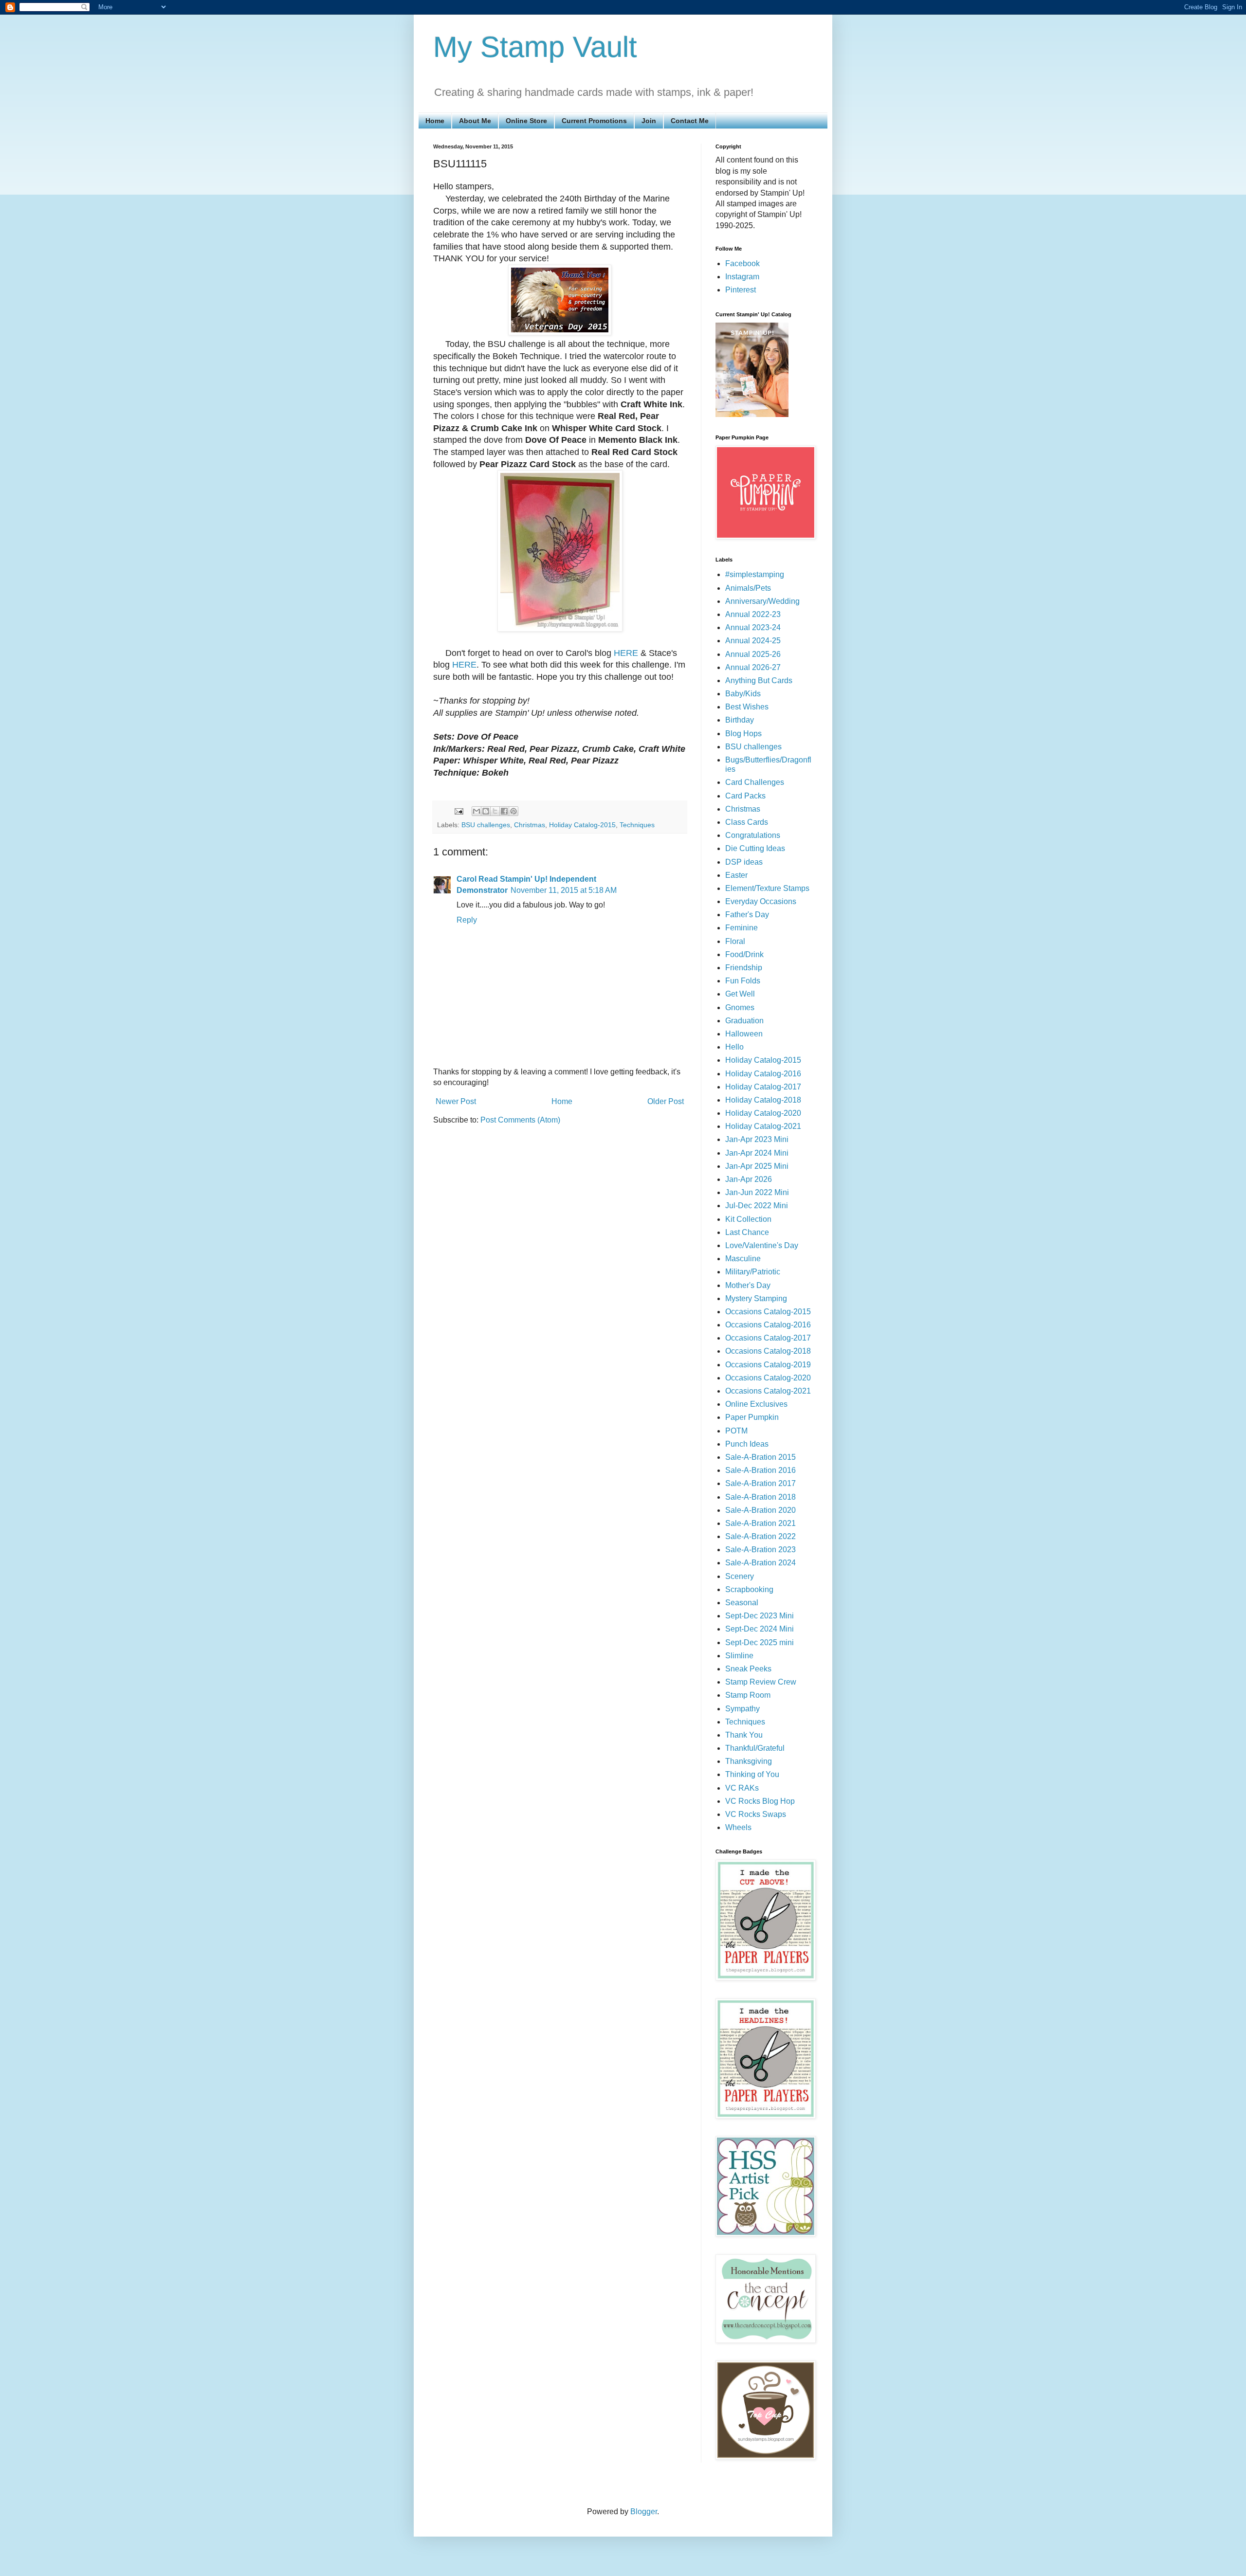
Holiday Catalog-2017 (763, 1087)
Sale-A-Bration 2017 (760, 1483)
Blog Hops (743, 734)
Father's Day (747, 915)
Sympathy (742, 1709)
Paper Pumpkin (752, 1417)
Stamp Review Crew (761, 1682)
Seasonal (742, 1603)
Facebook (742, 263)
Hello (734, 1047)
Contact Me (690, 121)
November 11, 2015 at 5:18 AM (564, 890)
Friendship (744, 968)
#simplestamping (755, 574)
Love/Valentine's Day (762, 1245)
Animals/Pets (748, 588)
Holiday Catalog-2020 (763, 1113)
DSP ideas (744, 862)
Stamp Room (748, 1695)
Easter (736, 875)
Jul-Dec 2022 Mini (757, 1206)
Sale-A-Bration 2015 (760, 1457)
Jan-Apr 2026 (749, 1179)
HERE (626, 653)
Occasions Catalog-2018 (768, 1351)
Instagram (742, 277)
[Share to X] (495, 811)
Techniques (637, 825)
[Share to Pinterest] (513, 811)
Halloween (744, 1034)
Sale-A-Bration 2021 (760, 1523)
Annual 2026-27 (753, 667)
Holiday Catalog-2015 (582, 825)
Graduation (744, 1021)
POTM (736, 1431)
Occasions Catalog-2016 (768, 1325)
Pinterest (741, 290)
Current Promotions (594, 121)
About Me (475, 121)
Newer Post (456, 1101)
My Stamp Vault (535, 47)
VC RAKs (742, 1788)
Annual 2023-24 (753, 627)
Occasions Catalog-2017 (768, 1338)
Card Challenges (755, 782)
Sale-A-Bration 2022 (760, 1536)
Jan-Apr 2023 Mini (757, 1139)
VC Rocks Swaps (756, 1814)
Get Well (740, 994)
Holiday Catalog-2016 (763, 1074)
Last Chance (747, 1232)
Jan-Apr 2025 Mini (757, 1166)
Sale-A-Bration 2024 (760, 1563)
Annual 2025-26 (753, 654)
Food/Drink (744, 954)
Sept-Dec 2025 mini (760, 1642)
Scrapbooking (749, 1589)
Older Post (666, 1101)
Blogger (644, 2512)
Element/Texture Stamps (767, 888)
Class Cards (747, 822)
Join (649, 121)
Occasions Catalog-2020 (768, 1378)
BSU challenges (486, 825)
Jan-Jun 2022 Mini (757, 1192)
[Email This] (476, 811)
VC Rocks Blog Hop (760, 1801)
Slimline (739, 1656)
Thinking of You (752, 1774)
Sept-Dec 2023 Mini (760, 1616)
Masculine (743, 1259)
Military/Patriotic (753, 1272)
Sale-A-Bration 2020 (760, 1510)
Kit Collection (748, 1219)
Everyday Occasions (761, 901)
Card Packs (745, 796)
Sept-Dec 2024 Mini (760, 1629)
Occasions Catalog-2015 (768, 1312)
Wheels (738, 1827)
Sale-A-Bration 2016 (760, 1470)
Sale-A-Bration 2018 (760, 1497)
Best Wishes (747, 707)
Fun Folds (743, 981)
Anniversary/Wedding (762, 601)
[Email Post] (458, 811)
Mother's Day (748, 1285)
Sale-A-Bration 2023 (760, 1550)
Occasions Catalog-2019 (768, 1365)
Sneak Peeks (748, 1669)
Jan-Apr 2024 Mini (757, 1153)
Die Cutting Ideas (755, 848)
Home (435, 121)
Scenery (740, 1576)
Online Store (526, 121)
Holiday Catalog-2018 (763, 1100)
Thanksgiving (749, 1761)
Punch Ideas (747, 1444)
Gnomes (740, 1007)
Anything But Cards (759, 680)
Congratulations (753, 835)
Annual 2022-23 (753, 614)
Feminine (742, 928)
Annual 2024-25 (753, 641)
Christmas (530, 825)
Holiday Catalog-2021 (763, 1126)
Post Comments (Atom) (520, 1120)
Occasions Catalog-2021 (768, 1391)
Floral (735, 941)
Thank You (744, 1735)
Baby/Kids (743, 694)
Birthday (740, 720)
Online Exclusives (756, 1404)
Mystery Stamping (756, 1298)
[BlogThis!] (486, 811)
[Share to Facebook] (504, 811)
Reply (467, 920)
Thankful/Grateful (755, 1748)
